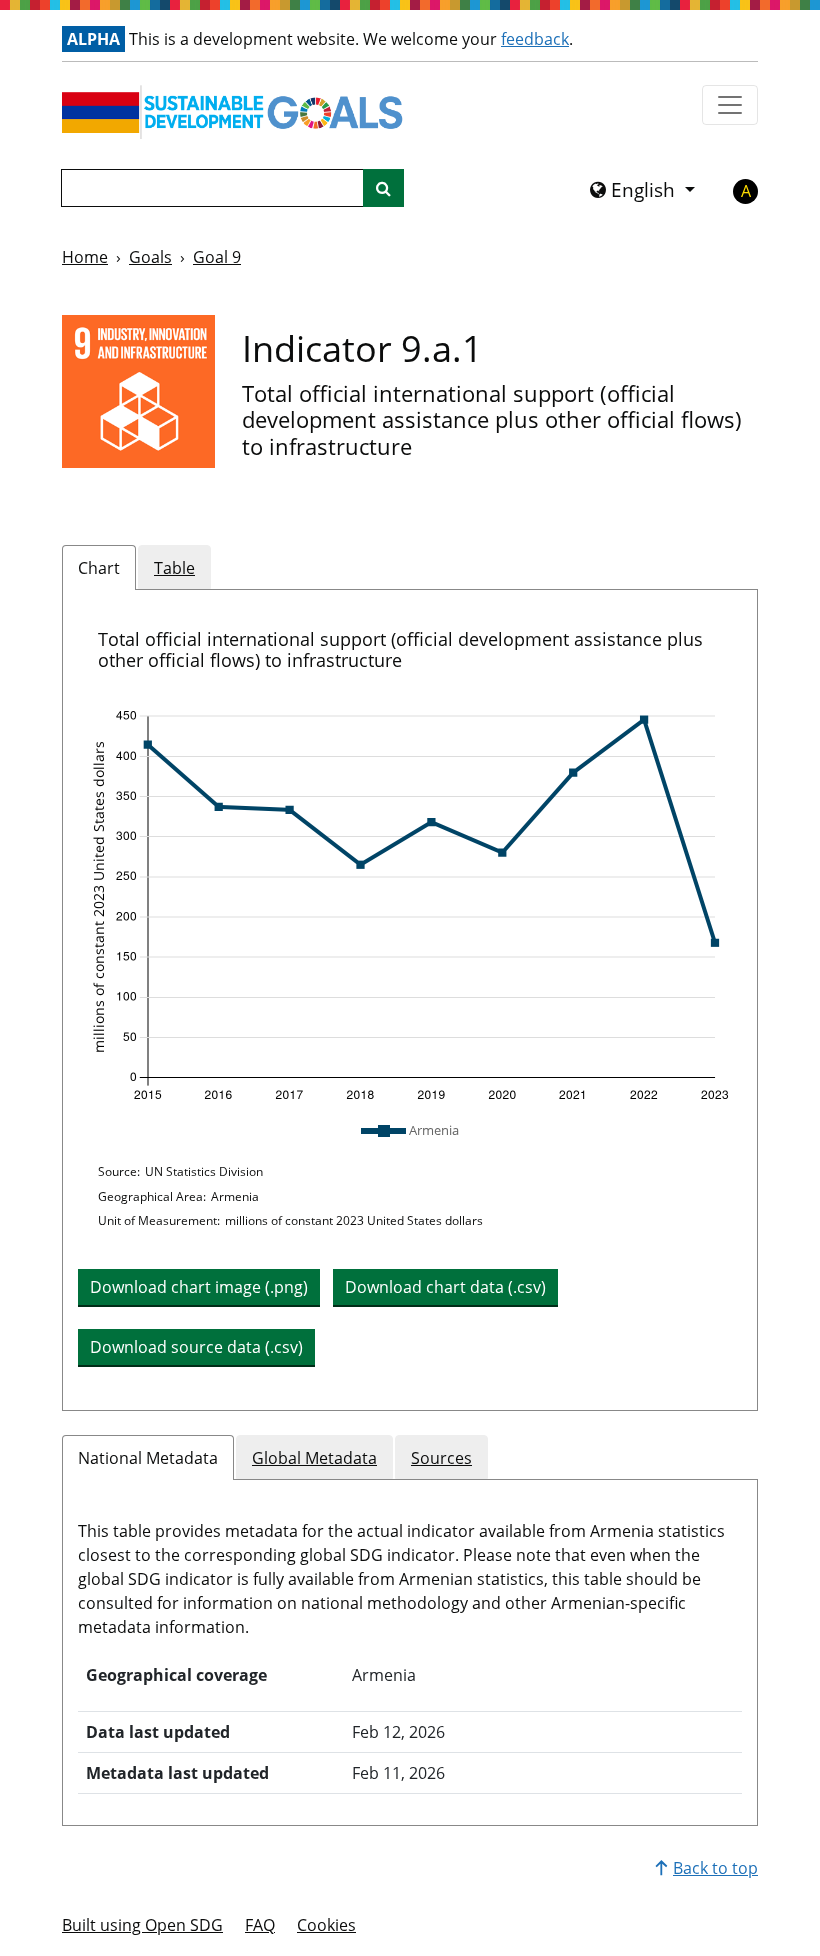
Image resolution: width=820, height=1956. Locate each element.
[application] (410, 906)
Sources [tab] (441, 1458)
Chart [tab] (99, 568)
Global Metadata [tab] (314, 1458)
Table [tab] (174, 568)
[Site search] (383, 188)
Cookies (326, 1925)
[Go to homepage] (237, 112)
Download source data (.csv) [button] (196, 1347)
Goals (150, 257)
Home (85, 257)
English (643, 190)
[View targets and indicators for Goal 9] (138, 391)
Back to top (715, 1868)
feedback (535, 39)
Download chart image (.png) (199, 1287)
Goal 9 (217, 257)
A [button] (746, 191)
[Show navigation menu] (730, 105)
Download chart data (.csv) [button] (445, 1287)
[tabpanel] (410, 1000)
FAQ (260, 1925)
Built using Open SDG (142, 1925)
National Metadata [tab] (148, 1458)
